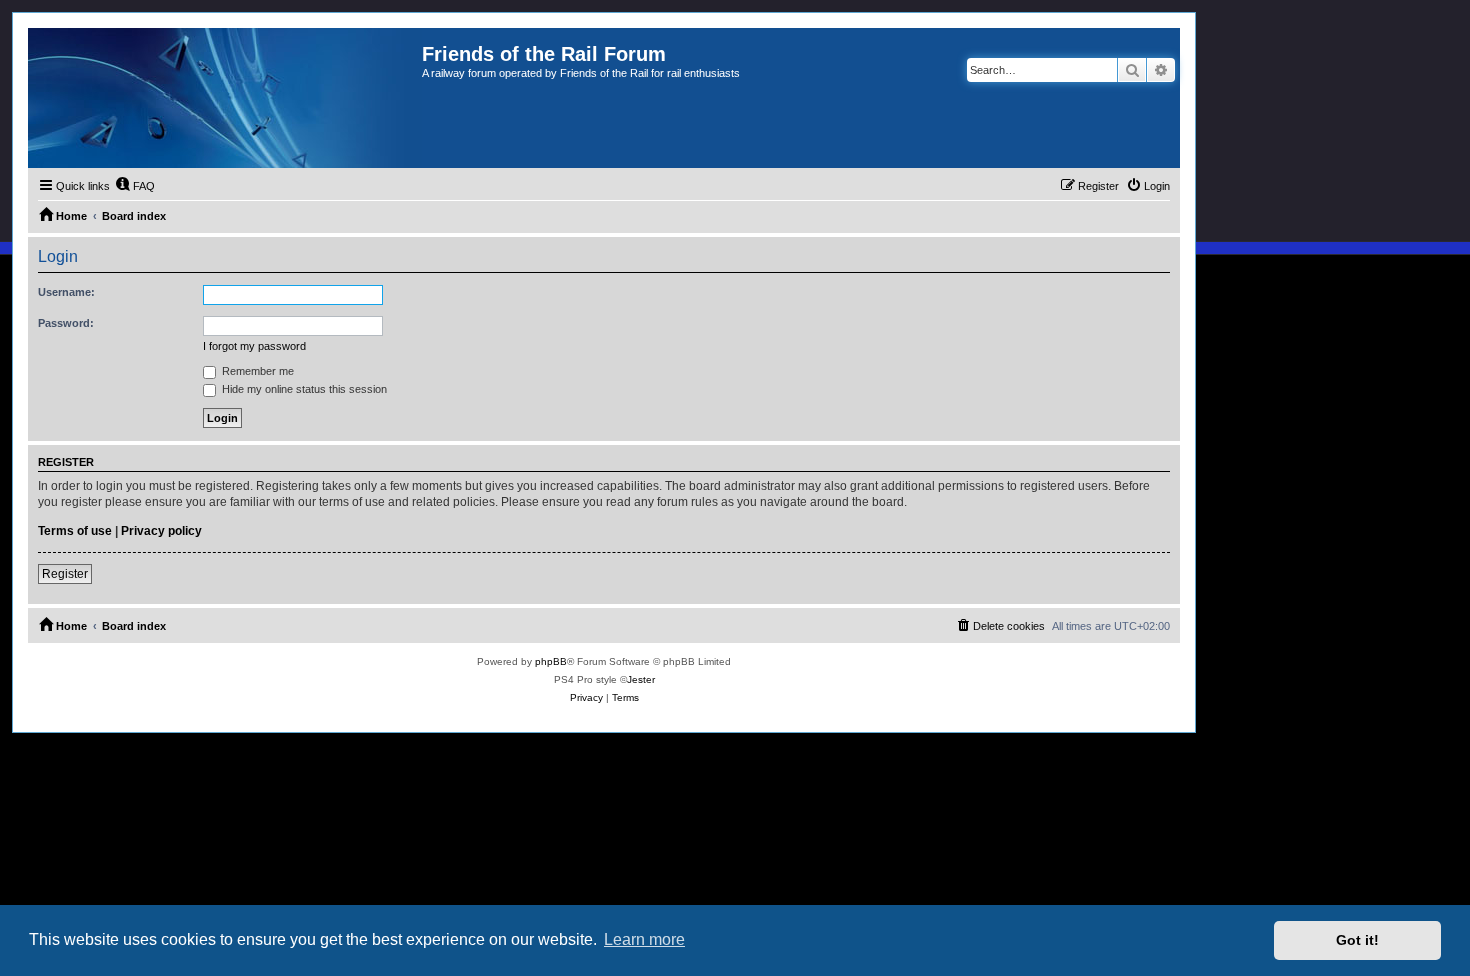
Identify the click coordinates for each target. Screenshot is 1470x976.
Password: (66, 323)
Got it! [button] (1357, 940)
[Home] (225, 98)
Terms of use (75, 531)
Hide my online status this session (303, 389)
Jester (641, 679)
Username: (66, 292)
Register (65, 574)
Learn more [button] (644, 939)
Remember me (256, 371)
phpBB (551, 661)
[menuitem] (135, 186)
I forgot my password (254, 346)
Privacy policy (161, 531)
